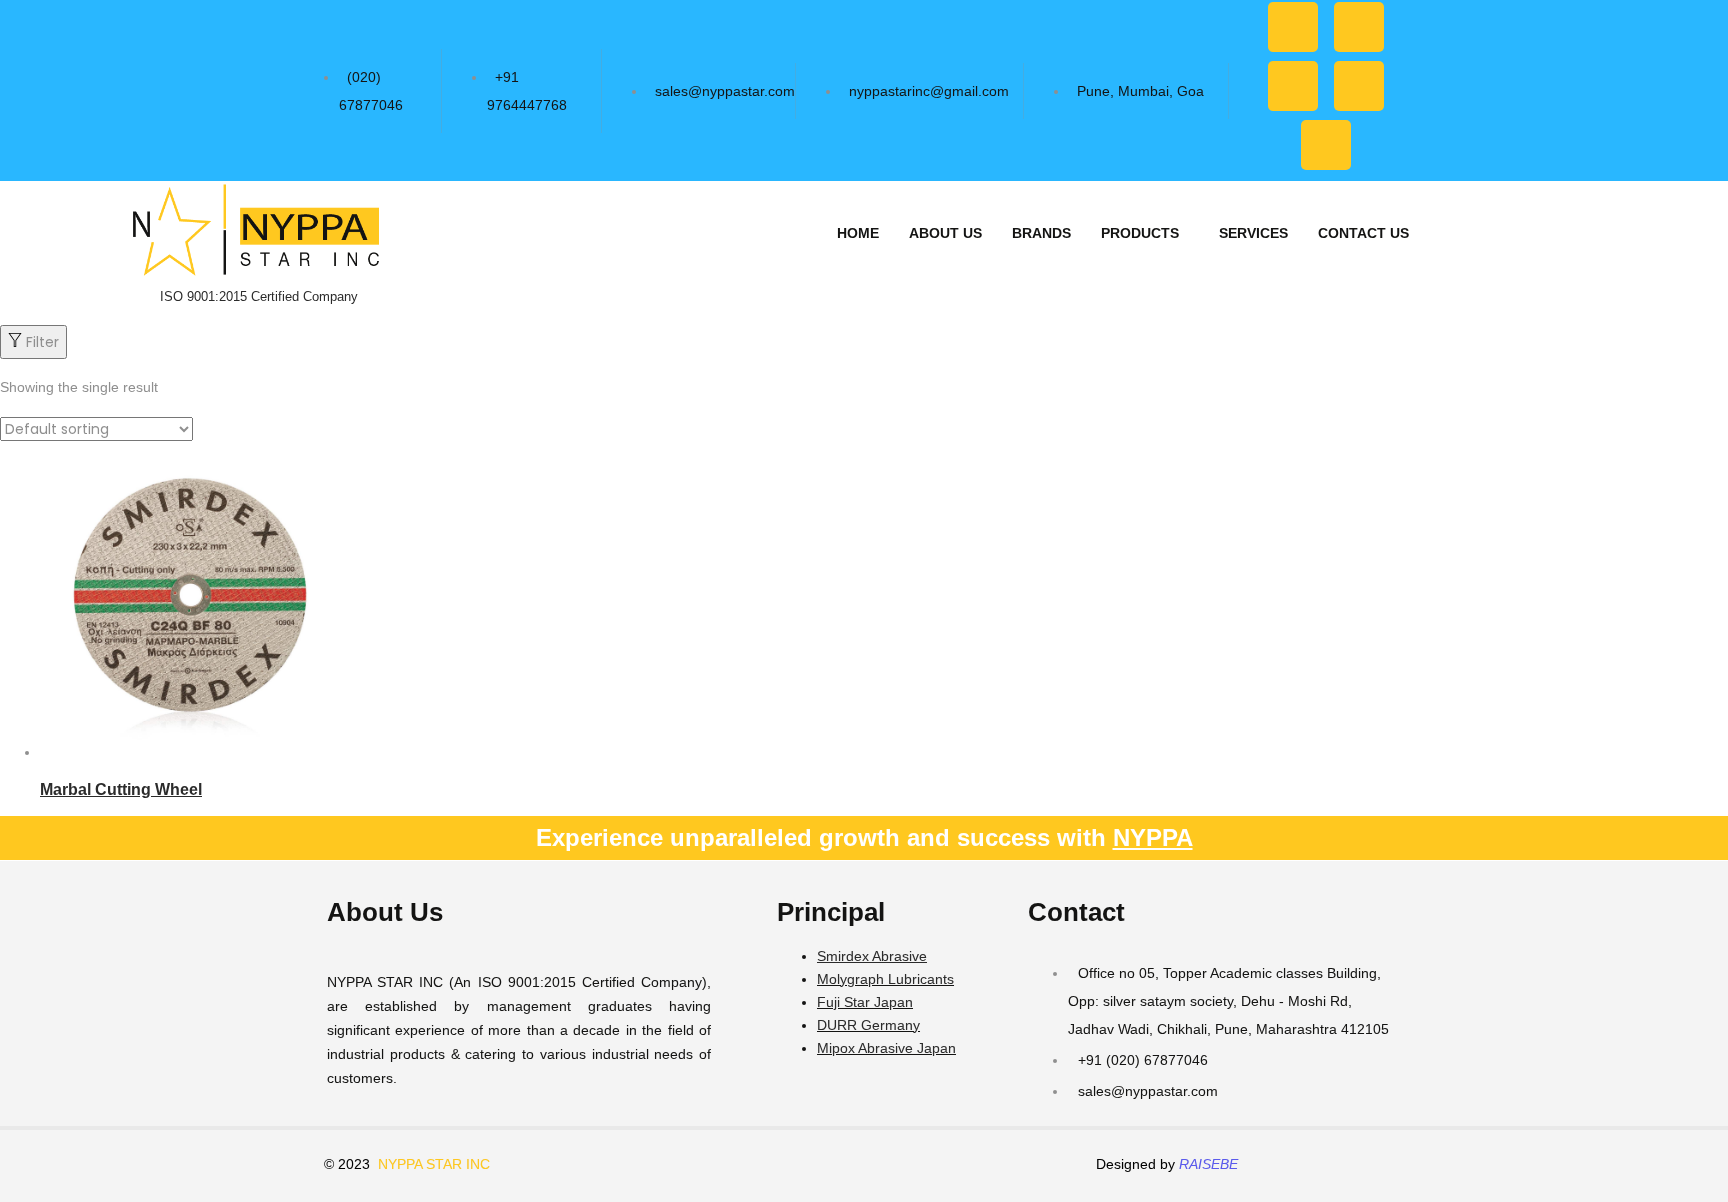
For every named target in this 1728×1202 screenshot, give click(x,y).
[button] (1145, 233)
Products (1140, 233)
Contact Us (1363, 233)
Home (858, 233)
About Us (945, 233)
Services (1253, 233)
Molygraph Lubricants (885, 979)
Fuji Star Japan (865, 1002)
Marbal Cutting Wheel (121, 789)
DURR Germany (868, 1025)
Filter (42, 342)
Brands (1041, 233)
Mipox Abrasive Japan (886, 1048)
